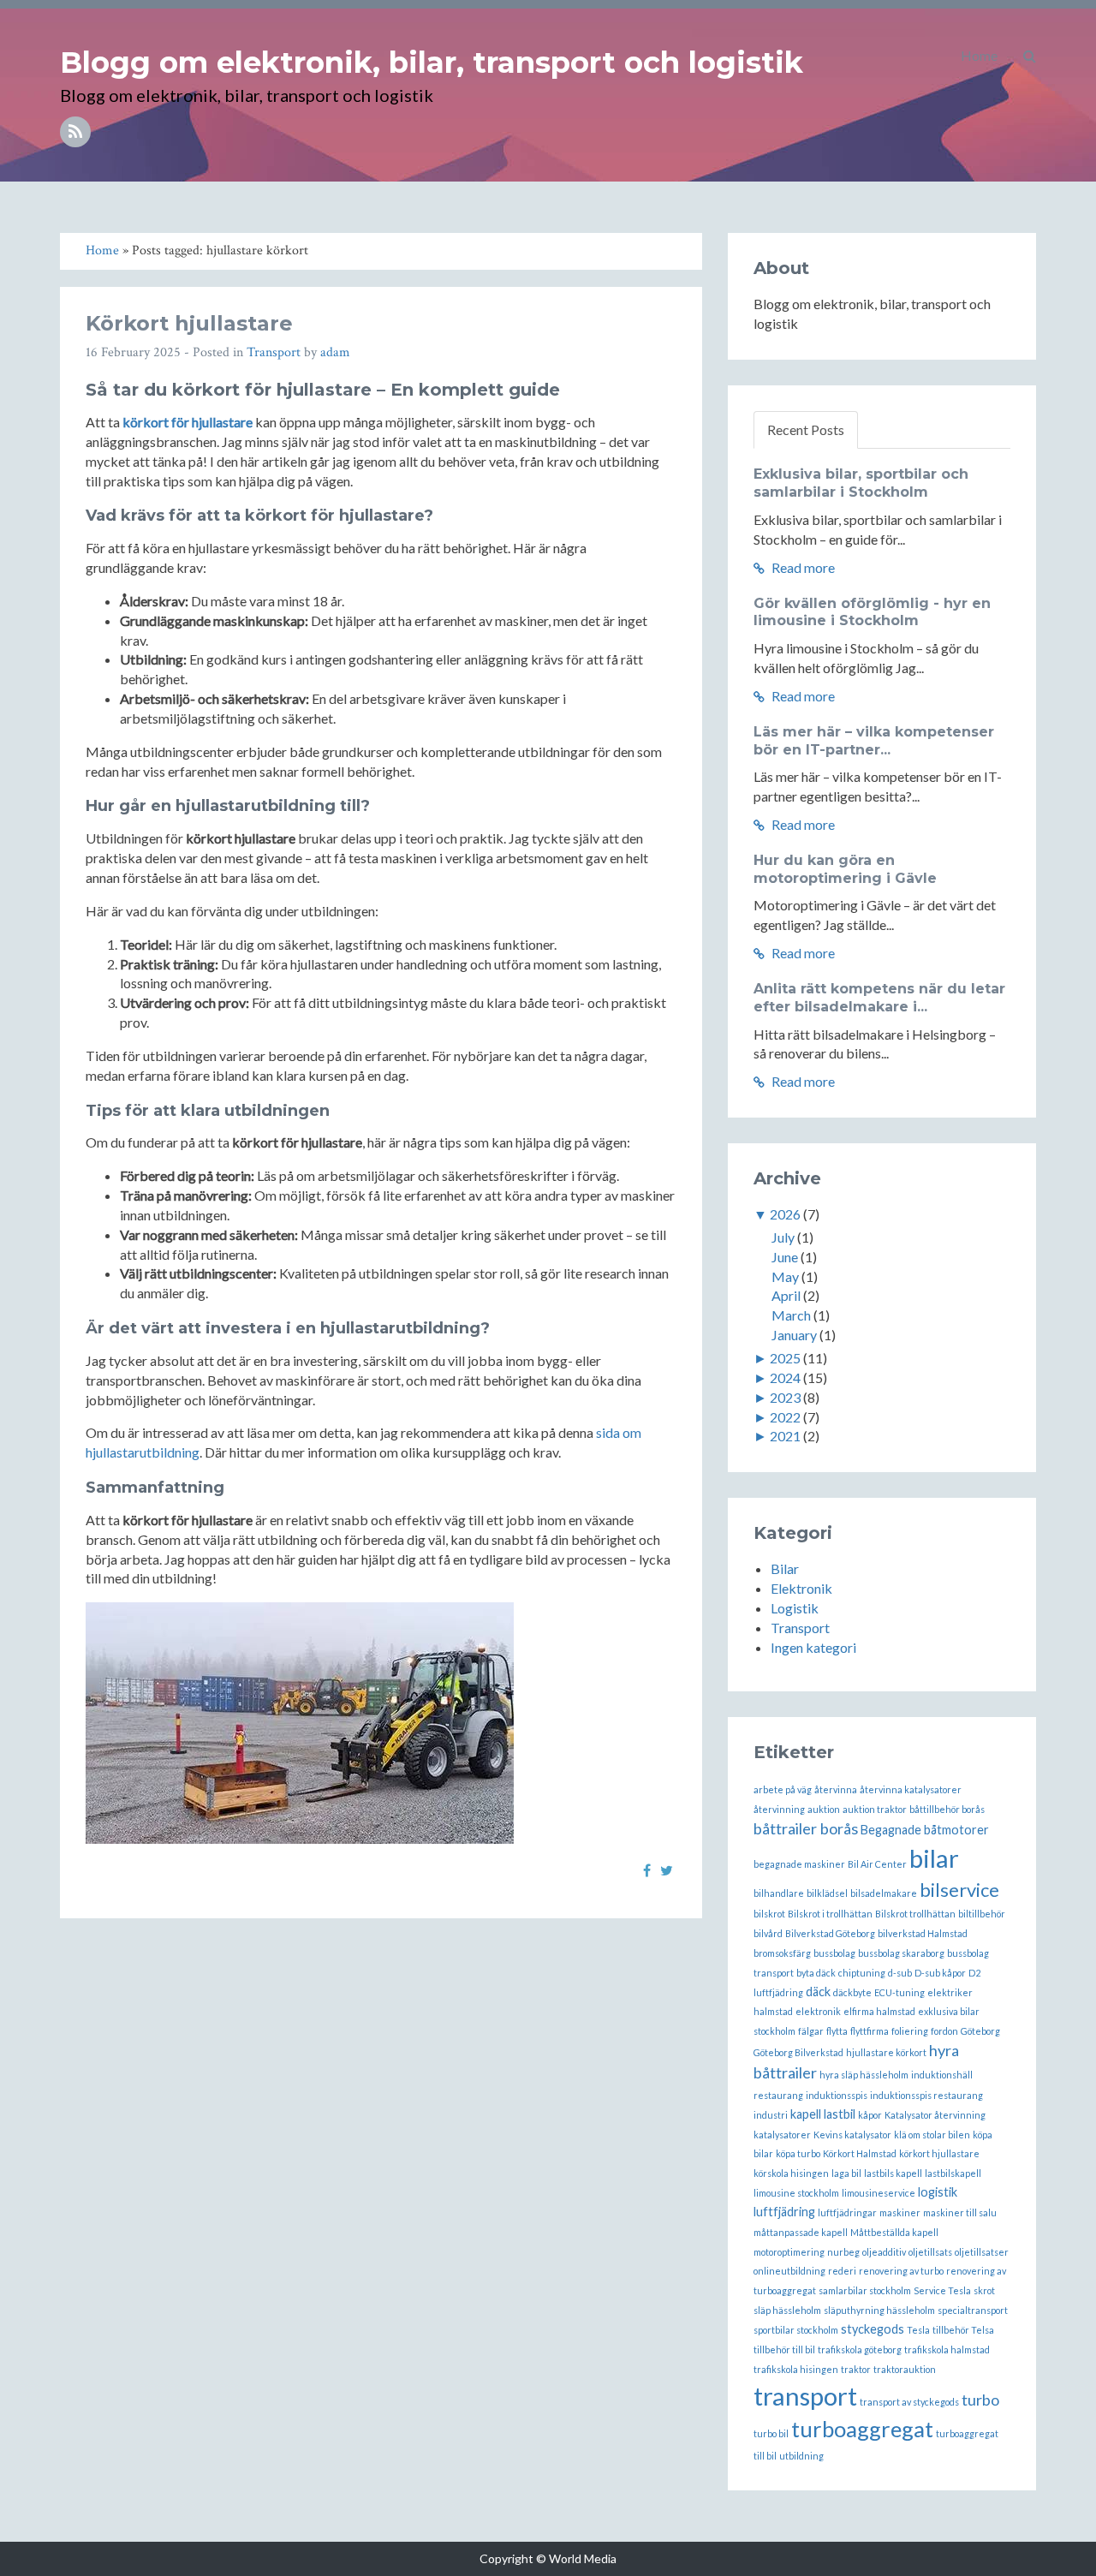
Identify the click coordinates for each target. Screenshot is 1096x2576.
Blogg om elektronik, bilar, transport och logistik (432, 63)
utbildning (801, 2456)
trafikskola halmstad (947, 2349)
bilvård (768, 1933)
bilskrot (769, 1914)
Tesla (918, 2330)
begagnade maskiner (799, 1864)
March (791, 1315)
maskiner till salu (960, 2212)
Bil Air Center (877, 1864)
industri (771, 2115)
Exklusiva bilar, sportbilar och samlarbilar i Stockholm (861, 483)
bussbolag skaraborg (901, 1953)
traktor (856, 2369)
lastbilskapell (953, 2173)
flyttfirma (870, 2031)
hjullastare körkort (886, 2052)
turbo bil (771, 2433)
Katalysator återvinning (935, 2115)
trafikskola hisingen (796, 2369)
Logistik (795, 1608)
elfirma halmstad (879, 2011)
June (785, 1257)
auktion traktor (875, 1809)
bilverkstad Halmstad (923, 1933)
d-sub (900, 1973)
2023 (785, 1397)
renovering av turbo (901, 2271)
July (783, 1237)
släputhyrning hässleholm (879, 2310)
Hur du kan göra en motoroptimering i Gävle (845, 869)
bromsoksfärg (782, 1953)
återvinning (779, 1809)
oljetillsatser (982, 2252)
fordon (944, 2031)
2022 (785, 1417)
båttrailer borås (806, 1828)
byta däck (816, 1973)
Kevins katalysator (852, 2135)
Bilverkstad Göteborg (830, 1933)
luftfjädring (784, 2212)
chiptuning (862, 1973)
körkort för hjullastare (188, 422)
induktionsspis (837, 2095)
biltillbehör (982, 1914)
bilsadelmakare (884, 1893)
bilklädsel (827, 1893)
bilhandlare (779, 1893)
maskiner (900, 2212)
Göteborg (980, 2031)
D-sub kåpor (940, 1973)
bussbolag (834, 1953)
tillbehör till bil (784, 2349)
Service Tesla (942, 2290)
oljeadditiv (884, 2252)
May (785, 1276)
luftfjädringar (847, 2212)
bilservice (959, 1890)
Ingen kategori (813, 1647)
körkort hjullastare (939, 2153)
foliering (910, 2031)
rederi (842, 2271)
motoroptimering (789, 2252)
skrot (984, 2290)
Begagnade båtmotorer (925, 1830)
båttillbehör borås (947, 1809)
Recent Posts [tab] (806, 429)
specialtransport (973, 2310)
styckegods (873, 2329)
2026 (785, 1214)
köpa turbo (798, 2153)
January (794, 1335)
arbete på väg (783, 1789)
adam (335, 352)
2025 (785, 1358)
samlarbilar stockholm (865, 2290)
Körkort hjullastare (189, 323)
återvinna (836, 1789)
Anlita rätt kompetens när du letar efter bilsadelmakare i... (879, 998)
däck (818, 1992)
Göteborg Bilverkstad (798, 2052)
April (786, 1295)
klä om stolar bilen (932, 2135)
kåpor (870, 2115)
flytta (837, 2031)
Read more (802, 567)
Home (979, 55)
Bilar (785, 1568)
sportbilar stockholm (796, 2330)
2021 (785, 1436)
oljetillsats (930, 2252)
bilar (934, 1858)
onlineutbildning (789, 2271)
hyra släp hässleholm (864, 2075)
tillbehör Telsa (963, 2330)
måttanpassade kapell (801, 2232)
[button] (1030, 56)
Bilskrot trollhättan (915, 1914)
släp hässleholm (787, 2310)
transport (805, 2396)
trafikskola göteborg (860, 2349)
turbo (980, 2400)
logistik (938, 2192)
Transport (274, 352)
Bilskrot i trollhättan (830, 1914)
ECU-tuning (899, 1992)
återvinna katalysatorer (911, 1789)
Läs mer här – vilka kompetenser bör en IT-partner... (874, 741)
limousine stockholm (796, 2193)
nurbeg (843, 2252)
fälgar (811, 2031)
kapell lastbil (823, 2114)
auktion (824, 1809)
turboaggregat (862, 2429)
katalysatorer (782, 2135)
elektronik (818, 2011)
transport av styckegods (909, 2402)
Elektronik (801, 1588)
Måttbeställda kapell (894, 2232)
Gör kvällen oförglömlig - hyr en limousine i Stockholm (872, 612)
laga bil (846, 2173)
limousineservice (879, 2193)
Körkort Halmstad (860, 2153)
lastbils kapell (893, 2173)
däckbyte (852, 1992)
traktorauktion (905, 2369)
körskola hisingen (791, 2173)
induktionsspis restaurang (926, 2095)
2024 (785, 1377)
